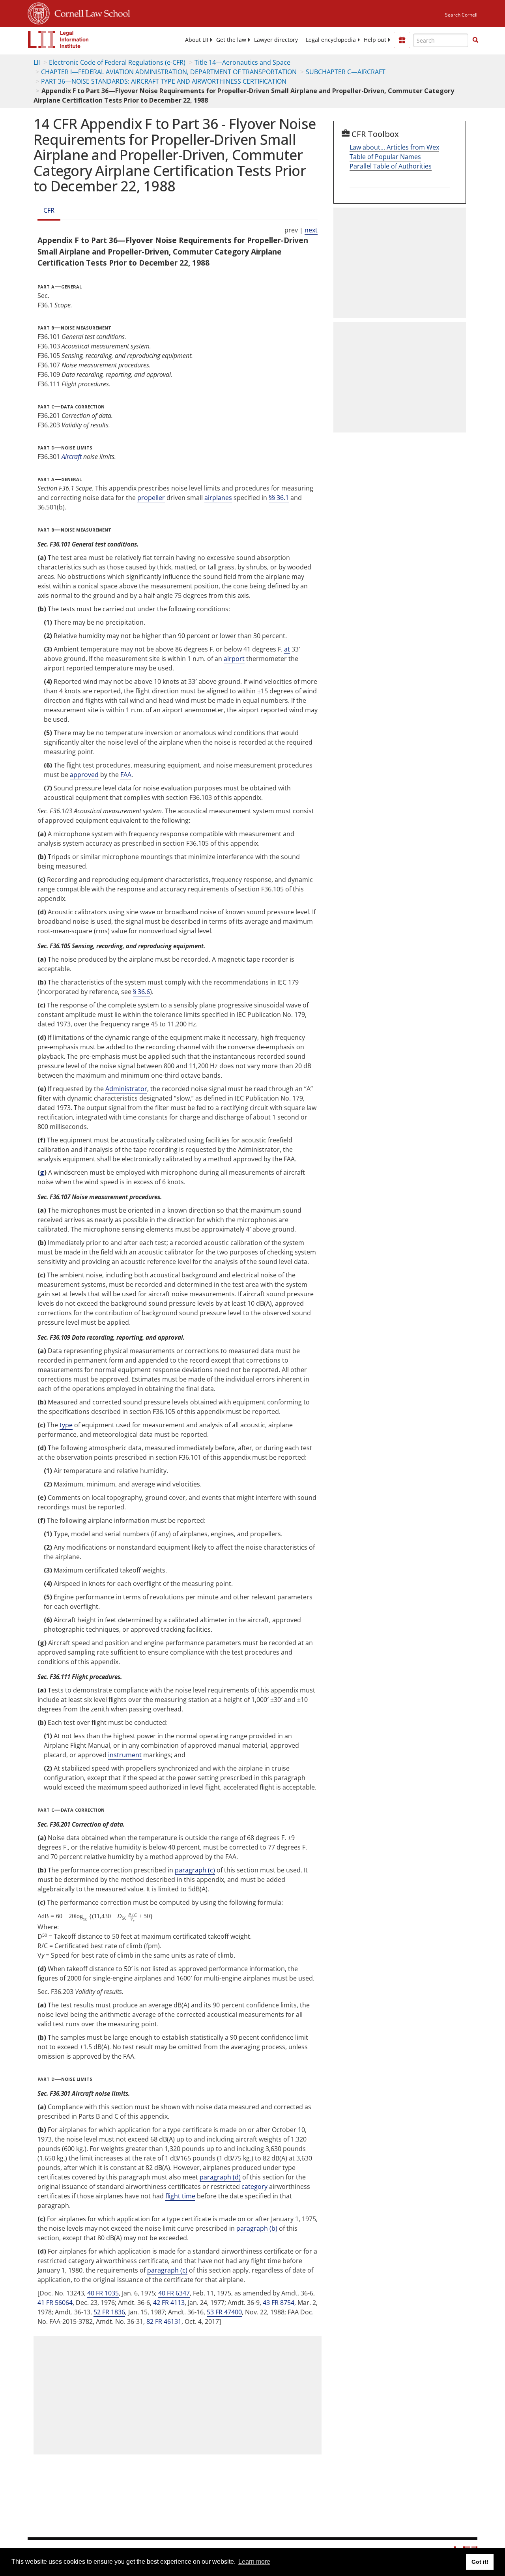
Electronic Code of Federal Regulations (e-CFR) (117, 62)
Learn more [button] (254, 2562)
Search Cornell (461, 15)
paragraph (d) (220, 2177)
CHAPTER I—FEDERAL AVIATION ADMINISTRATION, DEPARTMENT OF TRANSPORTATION (169, 72)
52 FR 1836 (109, 2312)
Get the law (231, 40)
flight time (180, 2196)
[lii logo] (58, 39)
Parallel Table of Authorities (391, 166)
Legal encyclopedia (331, 40)
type (66, 1425)
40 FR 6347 (174, 2293)
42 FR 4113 (169, 2303)
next (311, 230)
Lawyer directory (276, 40)
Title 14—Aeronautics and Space (242, 62)
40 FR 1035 (103, 2293)
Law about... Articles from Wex (394, 147)
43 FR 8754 (279, 2303)
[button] (475, 40)
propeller (151, 498)
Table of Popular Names (385, 157)
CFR (49, 210)
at (287, 649)
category (254, 2187)
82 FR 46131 (164, 2321)
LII (37, 62)
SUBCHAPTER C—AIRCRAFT (346, 72)
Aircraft (72, 457)
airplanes (218, 498)
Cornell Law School (90, 12)
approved (84, 775)
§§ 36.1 (279, 498)
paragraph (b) (257, 2228)
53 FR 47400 (224, 2312)
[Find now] (475, 40)
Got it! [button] (480, 2562)
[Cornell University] (39, 12)
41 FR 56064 (55, 2303)
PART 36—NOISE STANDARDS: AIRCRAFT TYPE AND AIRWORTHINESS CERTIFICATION (164, 81)
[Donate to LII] (402, 40)
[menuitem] (197, 40)
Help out (375, 40)
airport (234, 659)
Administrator (126, 1089)
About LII (197, 40)
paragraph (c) (195, 1870)
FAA (126, 775)
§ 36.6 (141, 992)
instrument (125, 1755)
